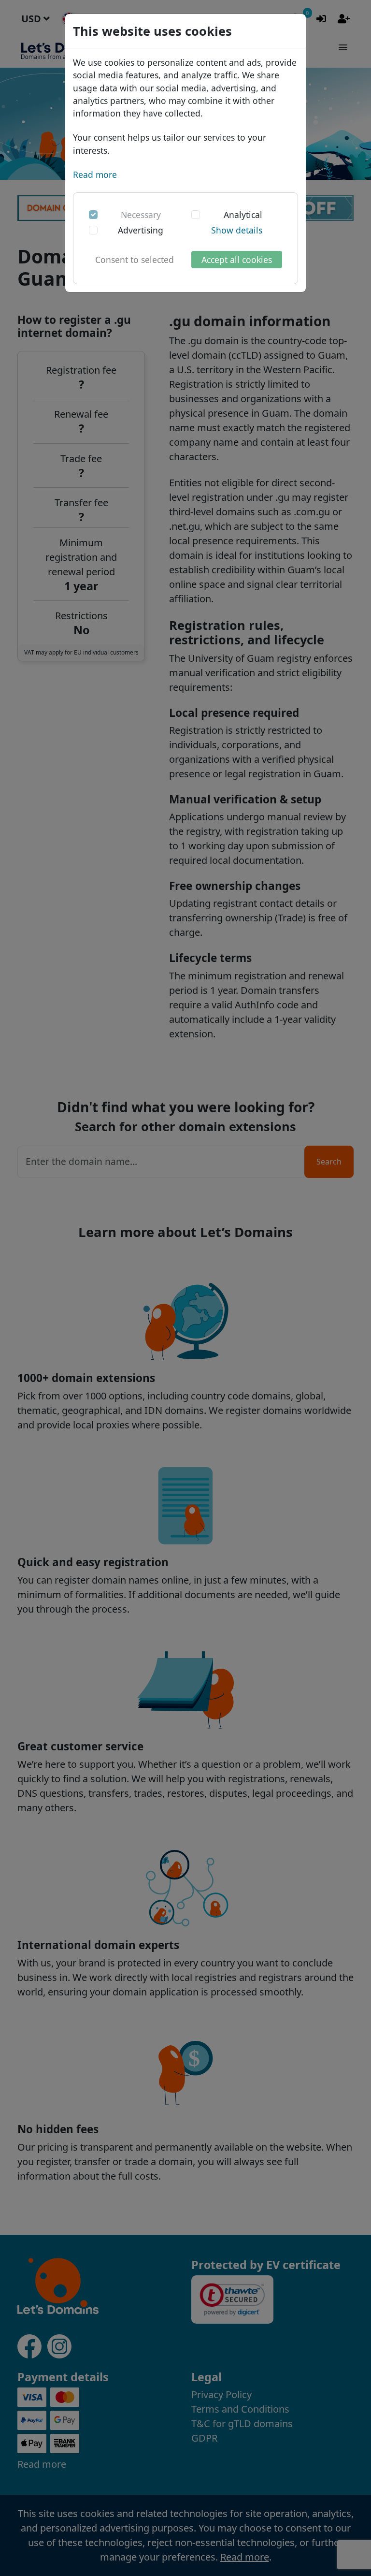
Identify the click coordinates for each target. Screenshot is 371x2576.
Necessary (141, 215)
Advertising (141, 230)
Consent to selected (135, 260)
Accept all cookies (237, 260)
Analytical (243, 215)
